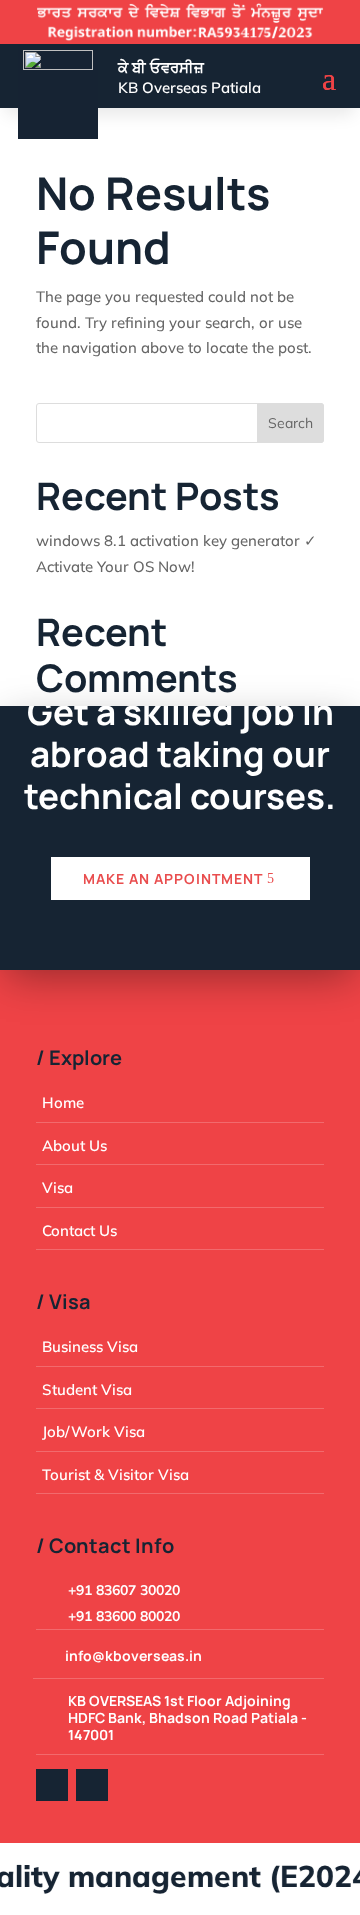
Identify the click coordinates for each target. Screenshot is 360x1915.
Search (290, 423)
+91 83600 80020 (124, 1616)
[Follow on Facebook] (52, 1785)
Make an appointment (173, 878)
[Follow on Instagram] (92, 1785)
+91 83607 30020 (124, 1590)
